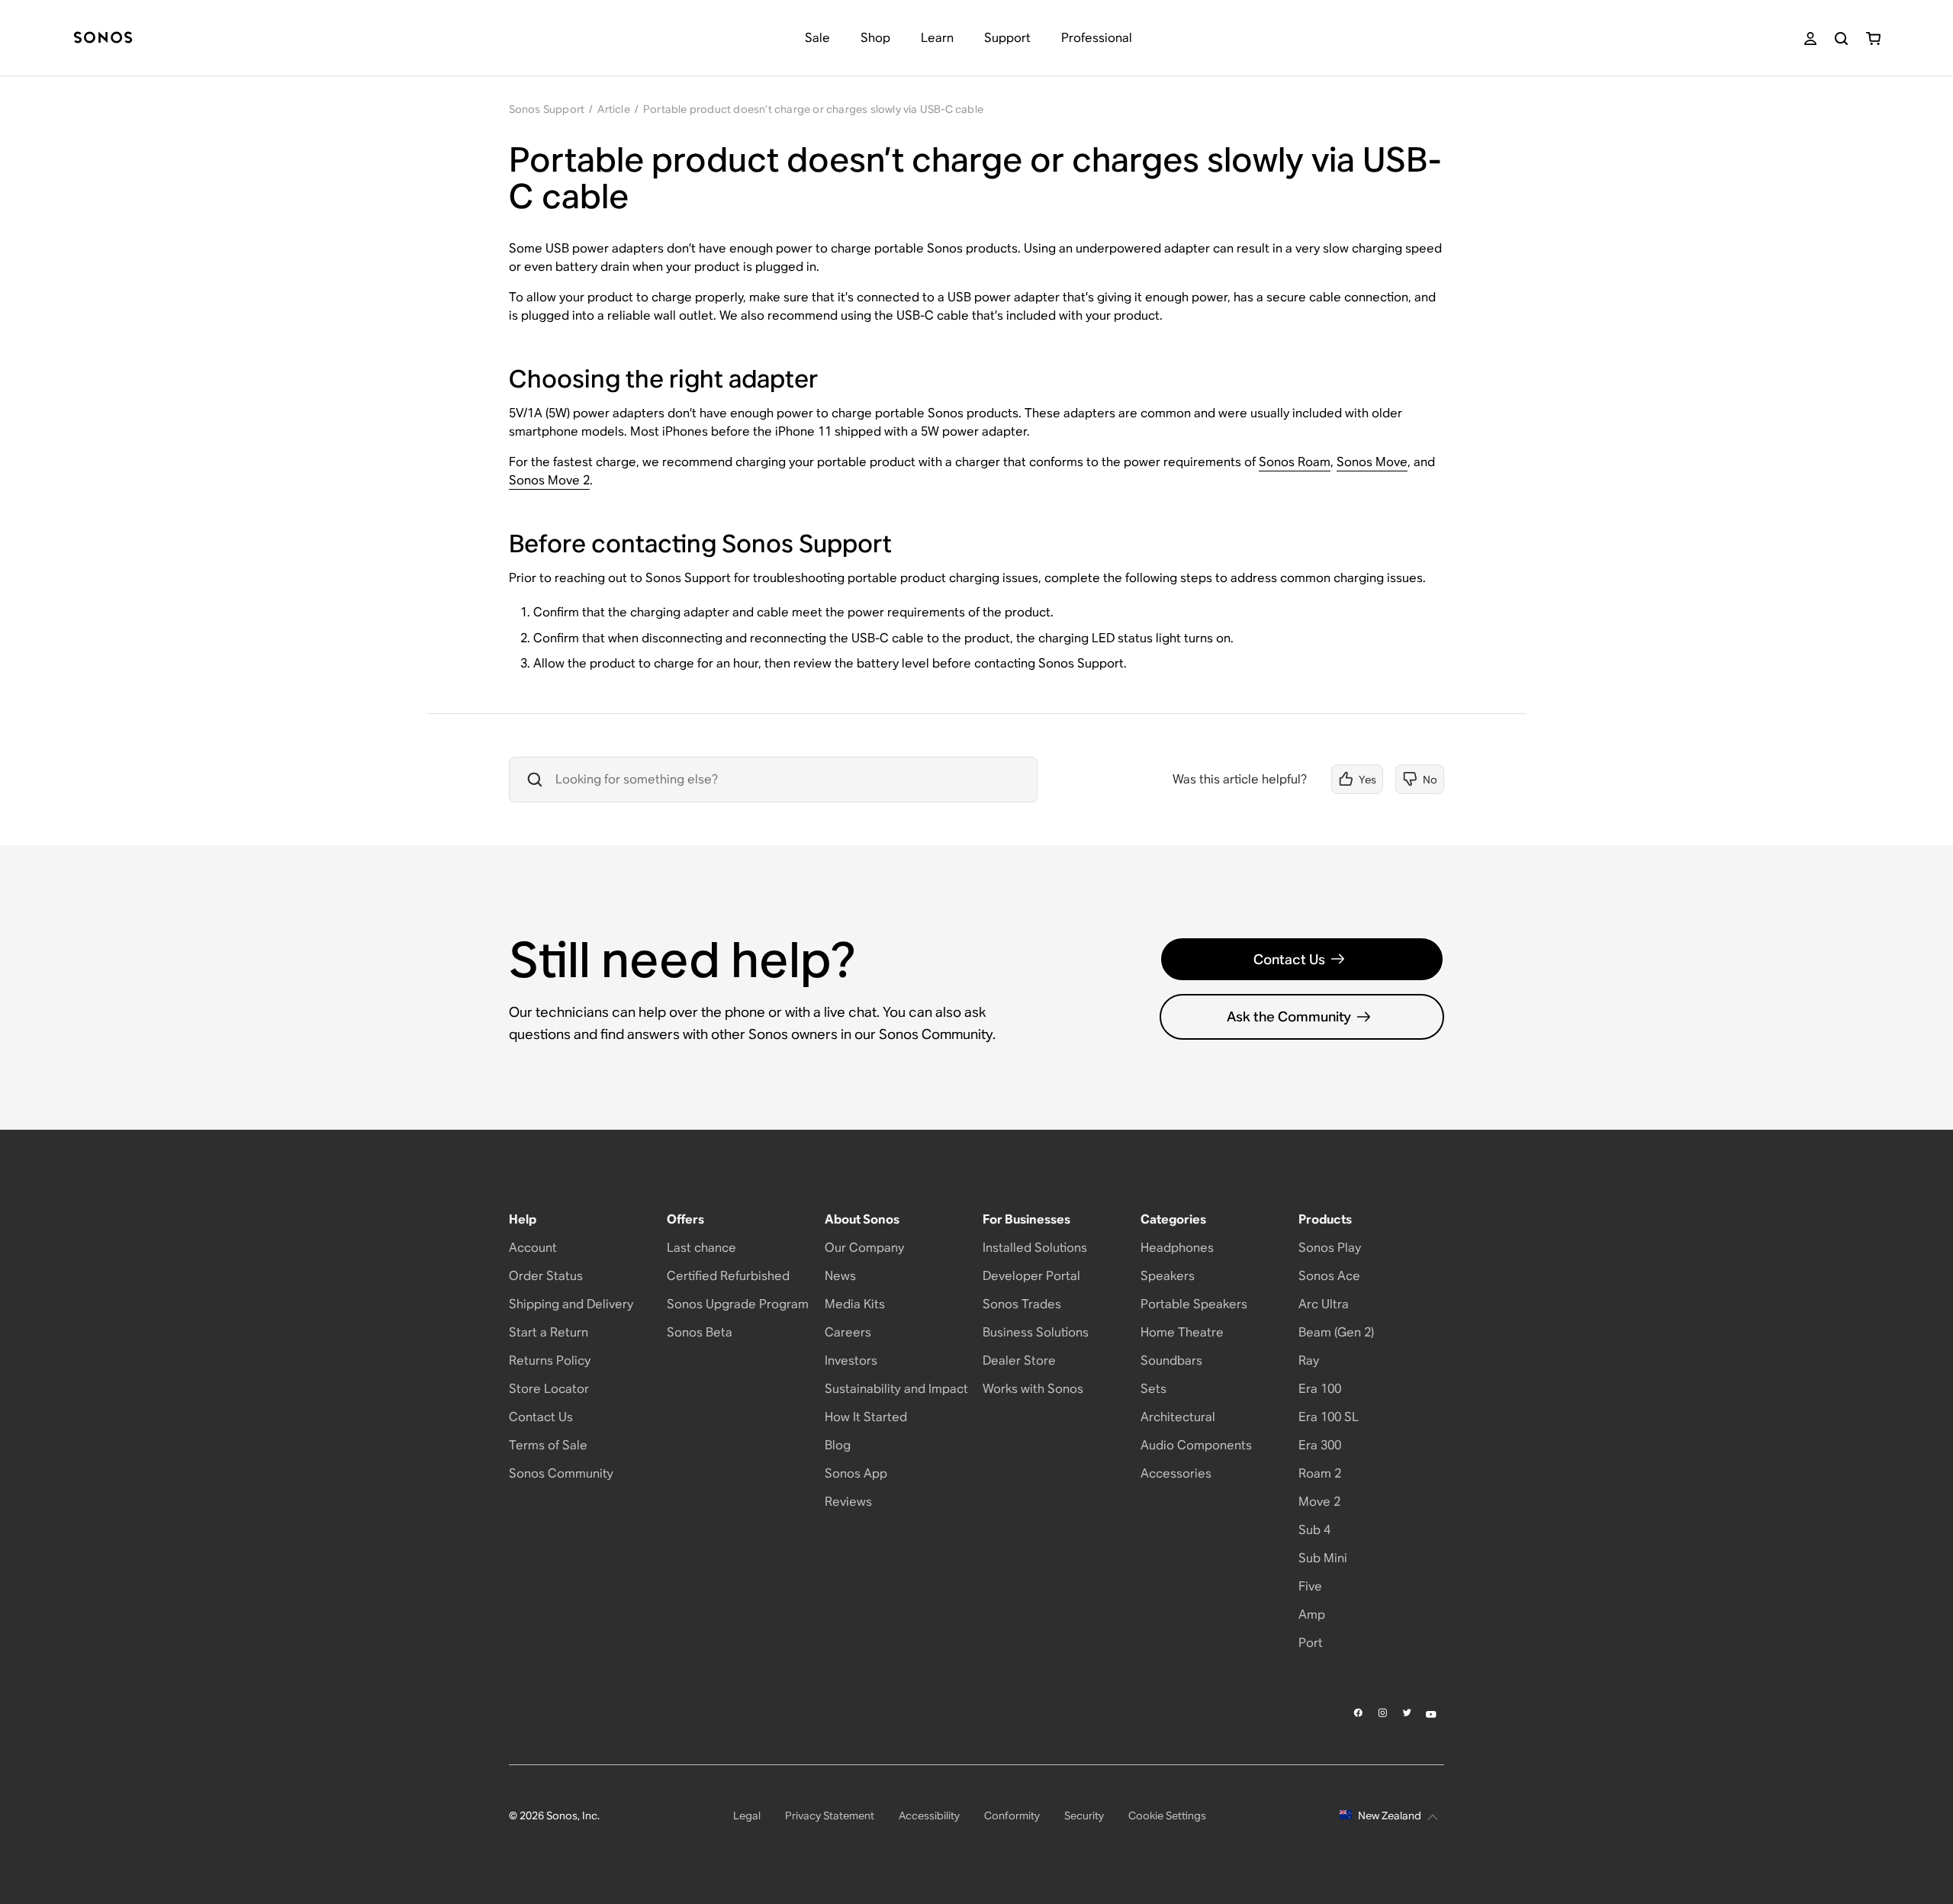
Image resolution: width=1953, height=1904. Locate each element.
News (840, 1276)
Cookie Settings (1167, 1816)
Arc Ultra (1324, 1304)
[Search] (1841, 39)
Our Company (864, 1248)
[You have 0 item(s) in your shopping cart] (1873, 39)
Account (533, 1248)
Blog (838, 1445)
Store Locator (549, 1389)
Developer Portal (1031, 1276)
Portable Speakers (1194, 1304)
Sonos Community (561, 1473)
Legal (747, 1816)
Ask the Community (1289, 1016)
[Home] (103, 39)
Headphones (1177, 1248)
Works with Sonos (1033, 1389)
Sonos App (856, 1473)
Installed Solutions (1035, 1248)
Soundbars (1171, 1360)
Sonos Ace (1329, 1276)
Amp (1312, 1615)
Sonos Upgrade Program (738, 1304)
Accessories (1176, 1473)
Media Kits (855, 1304)
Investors (851, 1360)
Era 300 (1320, 1445)
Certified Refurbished (728, 1276)
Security (1084, 1816)
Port (1311, 1643)
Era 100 (1320, 1389)
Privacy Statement (830, 1816)
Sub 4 (1314, 1530)
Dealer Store (1019, 1360)
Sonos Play (1330, 1248)
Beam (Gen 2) (1336, 1332)
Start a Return (549, 1332)
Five (1310, 1586)
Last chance (701, 1248)
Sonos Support (547, 109)
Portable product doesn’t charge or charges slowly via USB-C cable (813, 109)
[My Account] (1810, 39)
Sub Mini (1323, 1558)
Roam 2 (1320, 1473)
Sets (1153, 1389)
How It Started (866, 1417)
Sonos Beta (700, 1332)
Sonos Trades (1022, 1304)
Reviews (848, 1502)
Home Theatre (1182, 1332)
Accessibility (929, 1816)
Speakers (1168, 1276)
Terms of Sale (548, 1445)
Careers (848, 1332)
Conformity (1012, 1816)
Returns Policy (550, 1360)
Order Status (546, 1276)
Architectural (1178, 1417)
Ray (1309, 1360)
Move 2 (1319, 1502)
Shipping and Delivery (571, 1304)
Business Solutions (1036, 1332)
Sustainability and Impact (896, 1389)
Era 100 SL (1329, 1417)
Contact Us (1289, 959)
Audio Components (1196, 1445)
